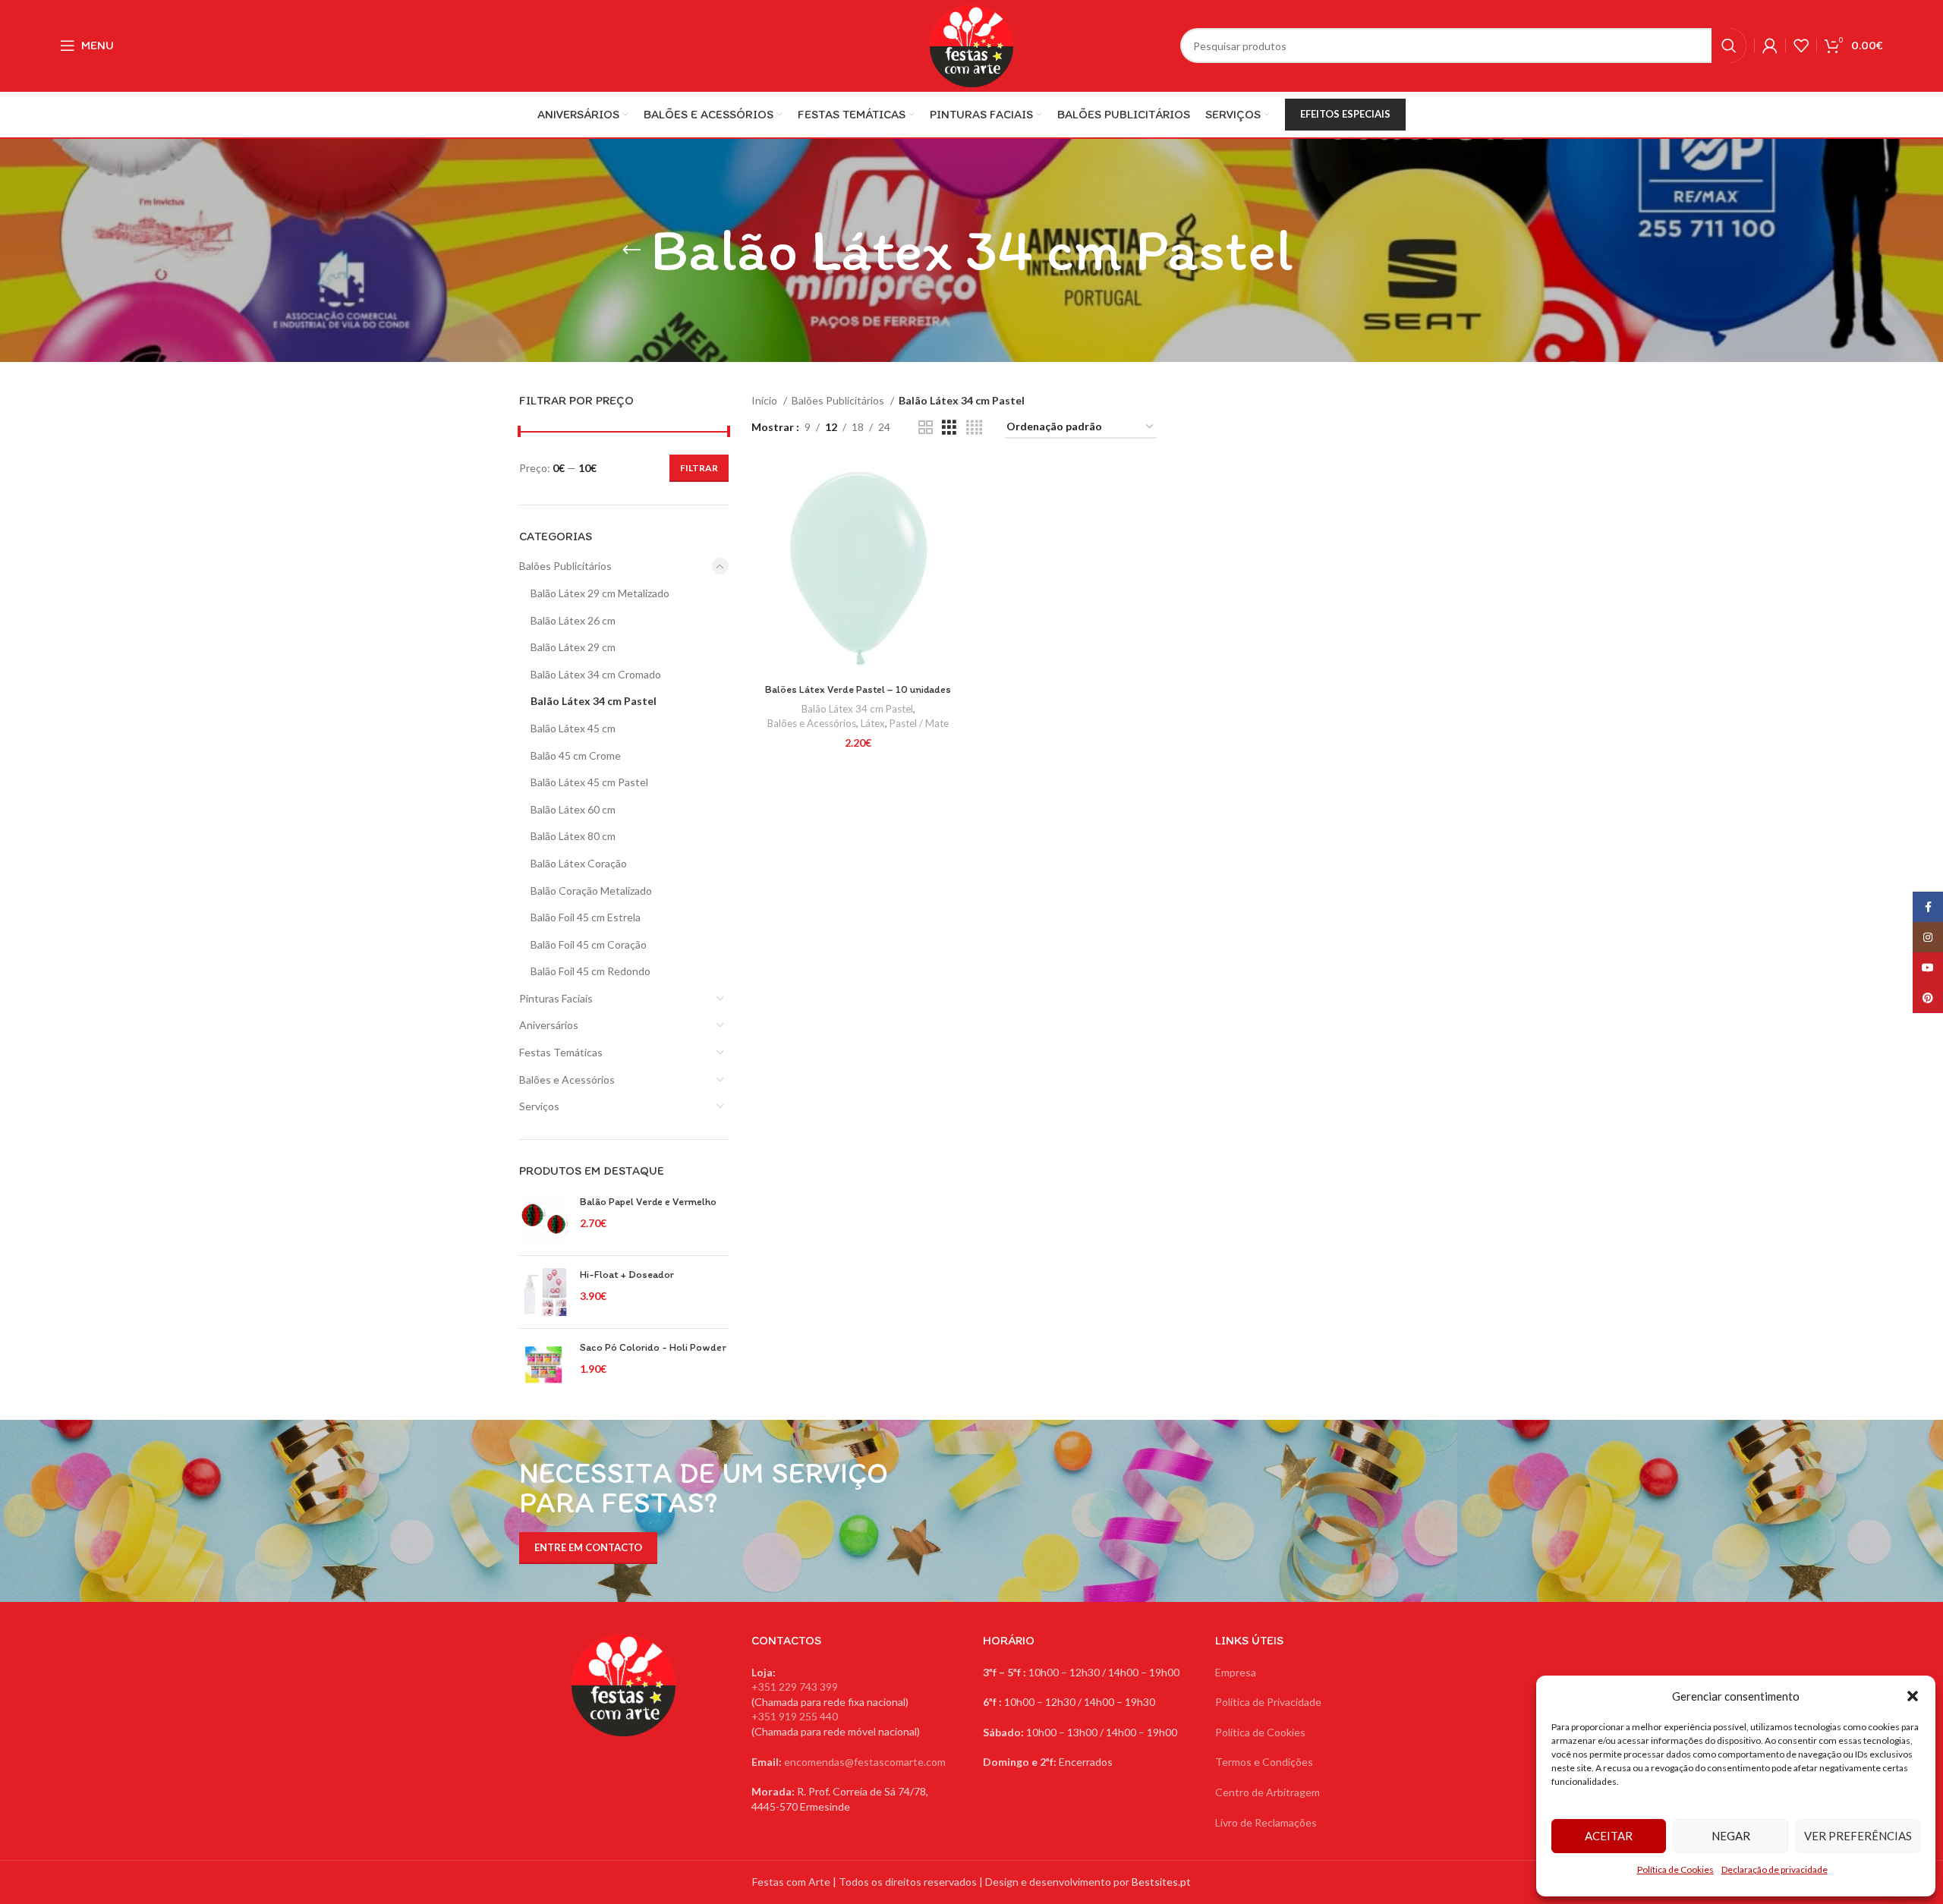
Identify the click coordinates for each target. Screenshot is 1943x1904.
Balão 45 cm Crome (576, 755)
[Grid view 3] (949, 428)
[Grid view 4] (974, 428)
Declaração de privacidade (1775, 1869)
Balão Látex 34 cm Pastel (594, 701)
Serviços (539, 1106)
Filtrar (699, 468)
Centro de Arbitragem (1268, 1792)
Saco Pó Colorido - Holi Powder (653, 1347)
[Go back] (631, 250)
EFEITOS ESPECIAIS (1345, 114)
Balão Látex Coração (579, 863)
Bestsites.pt (1161, 1882)
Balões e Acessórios (567, 1079)
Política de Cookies (1675, 1869)
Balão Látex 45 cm (573, 728)
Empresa (1236, 1672)
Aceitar (1609, 1836)
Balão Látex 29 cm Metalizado (600, 593)
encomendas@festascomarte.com (865, 1762)
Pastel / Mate (919, 723)
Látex (873, 723)
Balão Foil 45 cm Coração (589, 944)
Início (765, 400)
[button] (1913, 1696)
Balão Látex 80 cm (573, 836)
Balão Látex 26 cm (573, 620)
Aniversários (549, 1025)
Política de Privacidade (1268, 1702)
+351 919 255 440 (795, 1716)
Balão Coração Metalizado (591, 891)
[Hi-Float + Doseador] (544, 1292)
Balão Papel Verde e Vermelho (648, 1202)
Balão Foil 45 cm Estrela (586, 917)
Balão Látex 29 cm (573, 647)
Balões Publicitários (565, 566)
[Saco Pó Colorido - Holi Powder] (544, 1365)
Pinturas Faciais (556, 998)
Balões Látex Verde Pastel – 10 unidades (858, 689)
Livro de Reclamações (1266, 1822)
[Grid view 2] (926, 428)
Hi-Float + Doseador (627, 1275)
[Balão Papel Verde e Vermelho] (544, 1219)
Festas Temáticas (561, 1052)
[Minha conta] (1770, 46)
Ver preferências (1858, 1836)
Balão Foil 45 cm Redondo (590, 971)
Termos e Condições (1264, 1762)
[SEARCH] (1729, 46)
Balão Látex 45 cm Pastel (589, 782)
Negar (1731, 1836)
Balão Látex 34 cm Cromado (596, 674)
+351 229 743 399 (795, 1687)
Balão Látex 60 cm (573, 809)
